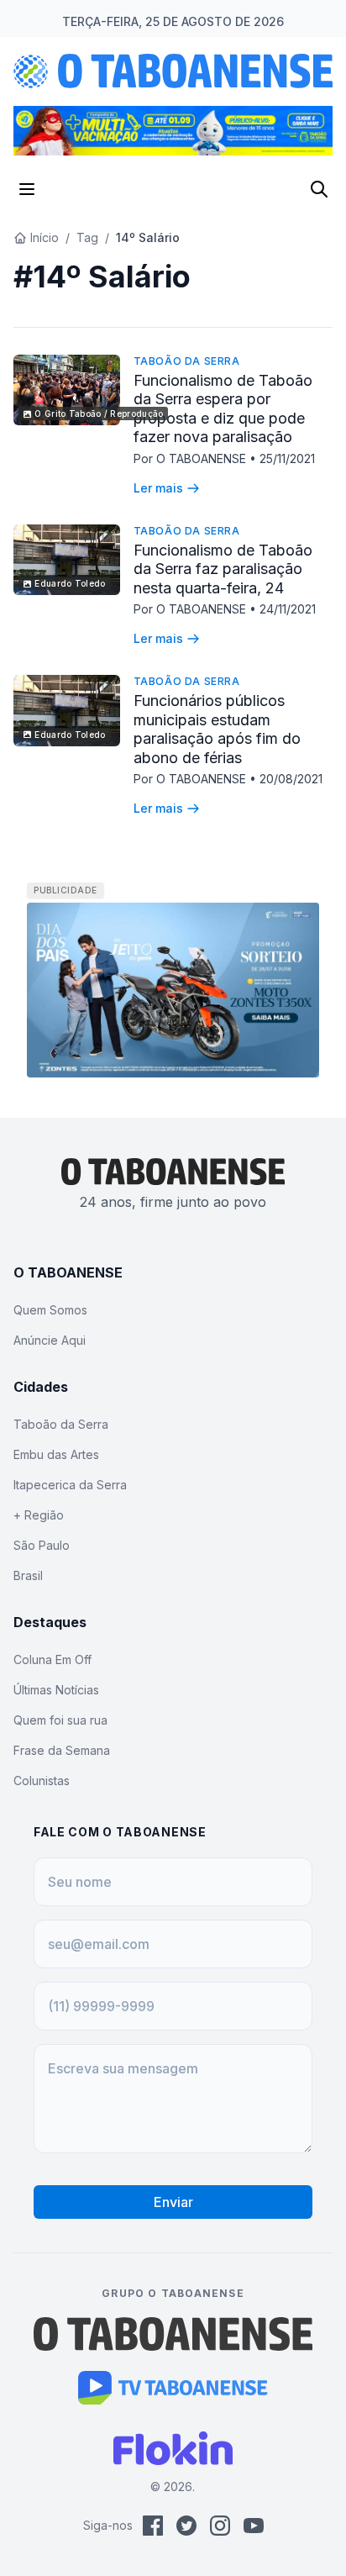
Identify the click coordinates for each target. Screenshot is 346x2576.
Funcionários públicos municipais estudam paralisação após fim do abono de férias (217, 729)
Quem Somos (50, 1310)
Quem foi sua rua (60, 1720)
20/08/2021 (291, 779)
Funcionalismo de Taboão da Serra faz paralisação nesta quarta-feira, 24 (223, 569)
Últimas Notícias (56, 1690)
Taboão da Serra (187, 361)
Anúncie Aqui (50, 1340)
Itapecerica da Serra (70, 1485)
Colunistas (42, 1781)
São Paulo (42, 1545)
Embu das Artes (56, 1454)
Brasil (28, 1575)
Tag (87, 237)
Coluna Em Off (52, 1659)
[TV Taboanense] (173, 2388)
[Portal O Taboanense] (173, 2334)
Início (45, 237)
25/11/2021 (287, 458)
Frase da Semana (62, 1750)
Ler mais (158, 488)
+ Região (39, 1515)
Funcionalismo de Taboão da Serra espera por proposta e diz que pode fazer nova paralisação (223, 409)
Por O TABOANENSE (191, 458)
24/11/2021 (288, 609)
